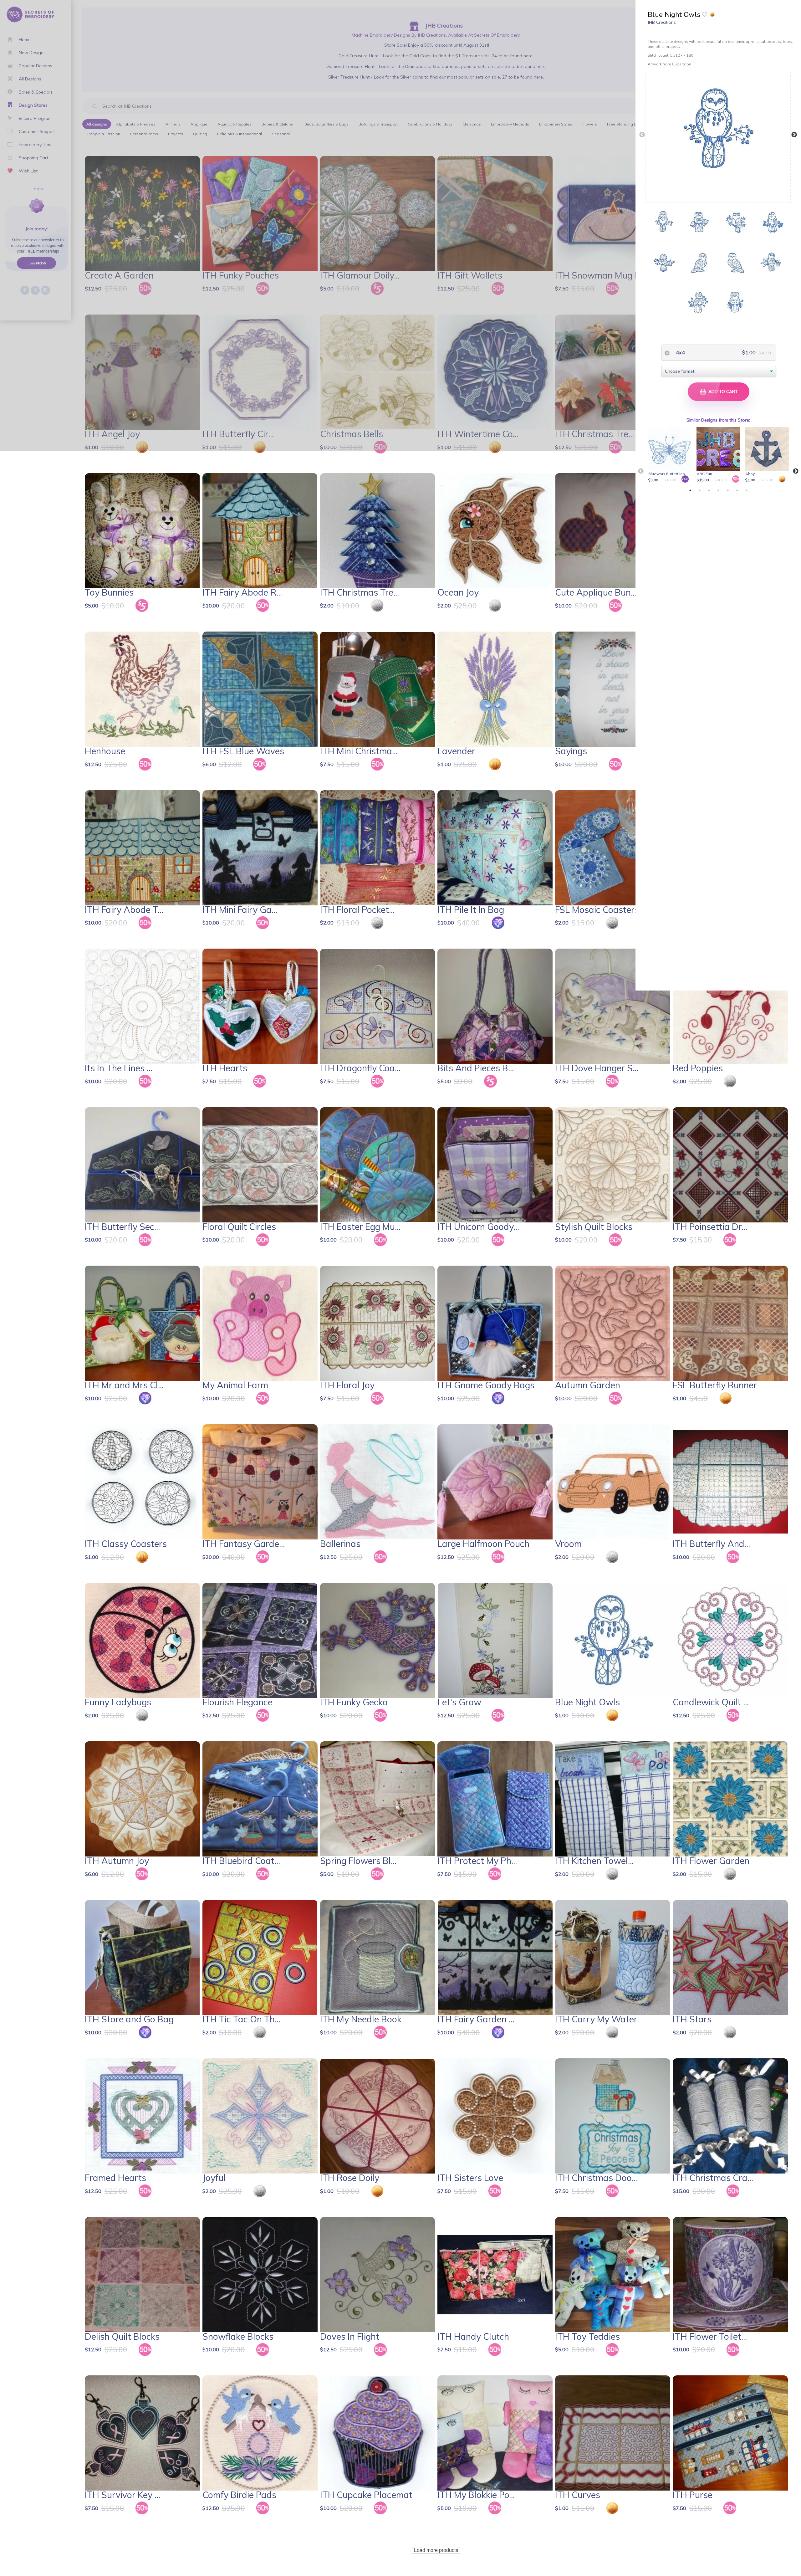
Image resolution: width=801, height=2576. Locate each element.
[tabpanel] (671, 455)
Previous (642, 135)
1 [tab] (690, 490)
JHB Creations (662, 22)
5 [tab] (728, 490)
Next (794, 135)
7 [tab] (747, 490)
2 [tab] (700, 490)
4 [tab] (718, 490)
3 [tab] (709, 490)
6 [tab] (737, 490)
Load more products (436, 2550)
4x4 (680, 352)
